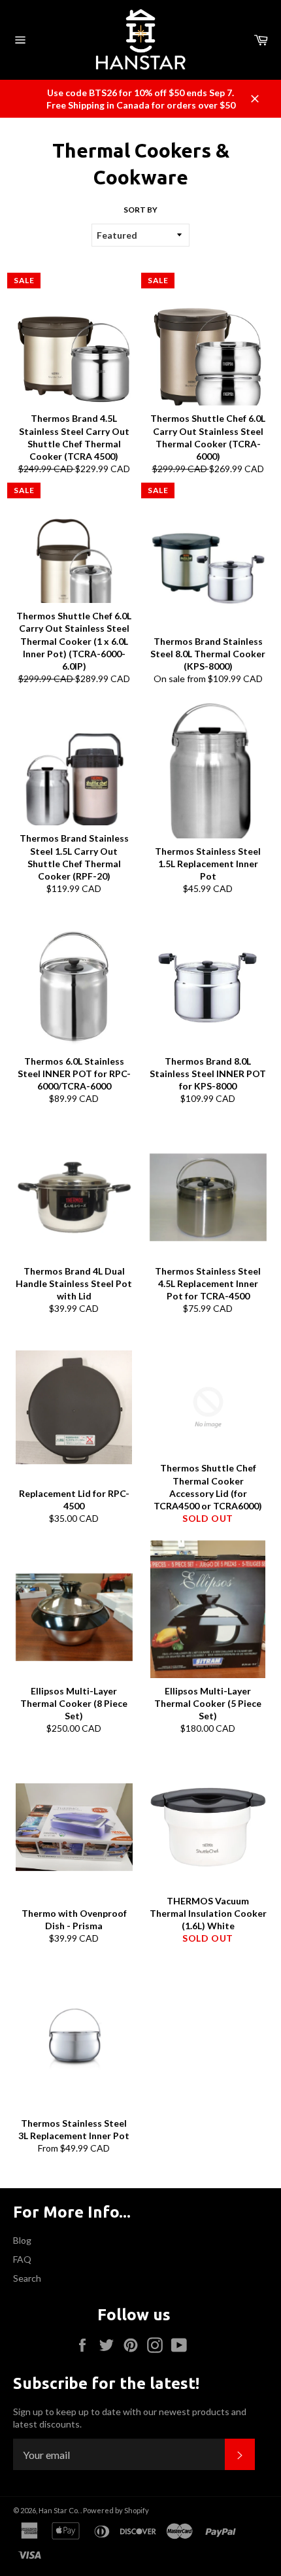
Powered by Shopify (116, 2510)
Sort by (140, 210)
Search (27, 2278)
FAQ (22, 2259)
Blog (22, 2240)
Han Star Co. (59, 2510)
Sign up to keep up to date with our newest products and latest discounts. (130, 2418)
